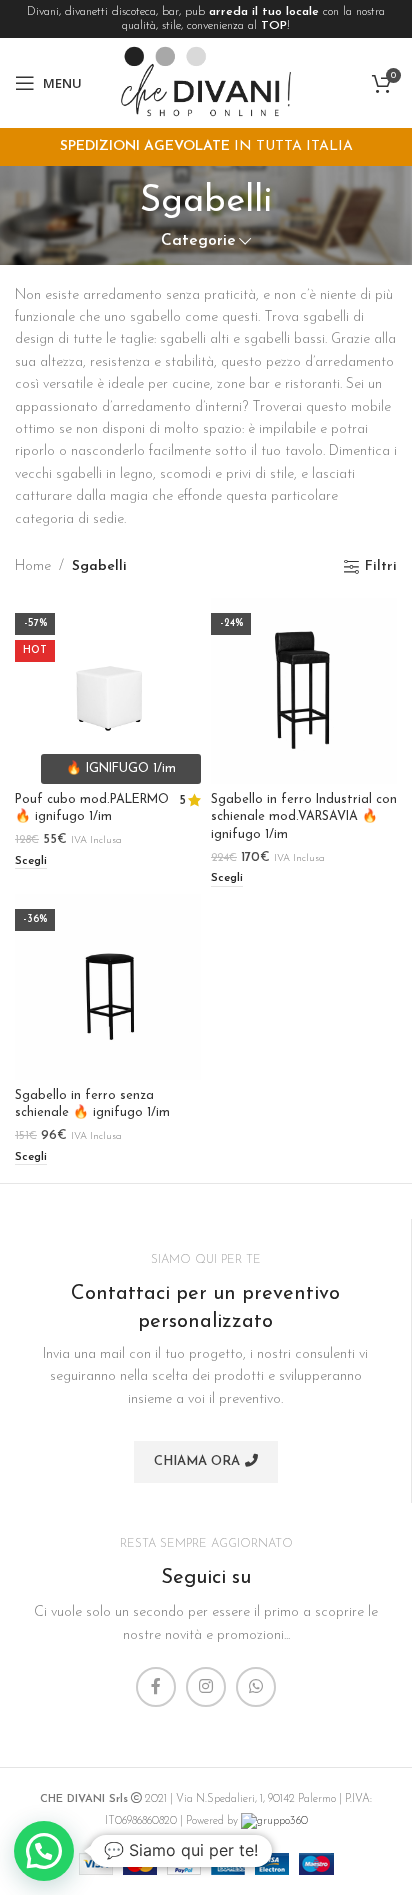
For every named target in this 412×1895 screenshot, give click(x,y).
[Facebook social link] (156, 1687)
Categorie (198, 241)
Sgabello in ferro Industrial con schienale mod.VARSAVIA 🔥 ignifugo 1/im (304, 817)
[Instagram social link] (206, 1687)
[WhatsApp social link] (256, 1687)
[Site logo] (206, 82)
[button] (44, 1851)
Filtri (381, 566)
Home (33, 566)
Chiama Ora (197, 1461)
